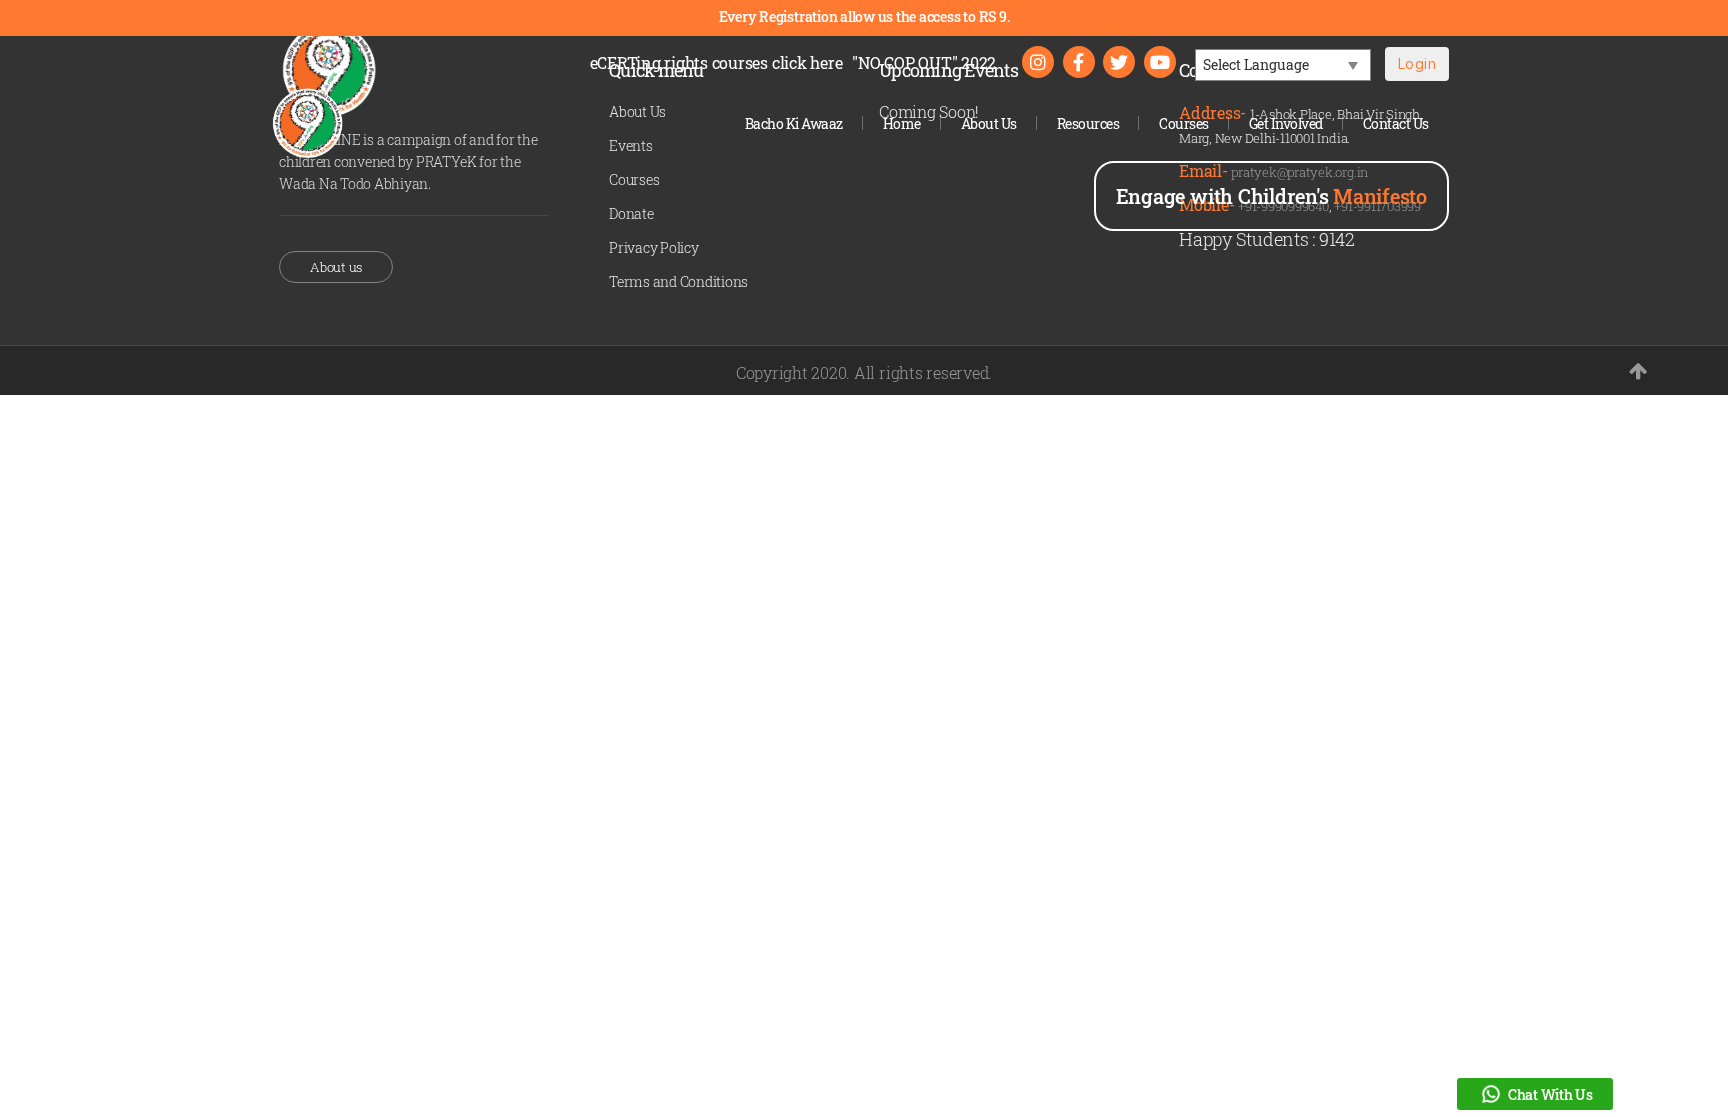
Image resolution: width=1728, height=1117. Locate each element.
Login (1417, 63)
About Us (989, 123)
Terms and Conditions (678, 281)
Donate (631, 213)
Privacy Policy (654, 247)
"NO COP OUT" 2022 (924, 62)
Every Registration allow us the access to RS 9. (864, 16)
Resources (1088, 123)
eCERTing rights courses (716, 62)
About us (336, 267)
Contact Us (1396, 123)
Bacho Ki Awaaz (794, 123)
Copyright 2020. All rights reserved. (864, 372)
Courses (1184, 123)
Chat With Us (1550, 1094)
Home (902, 123)
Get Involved (1286, 123)
